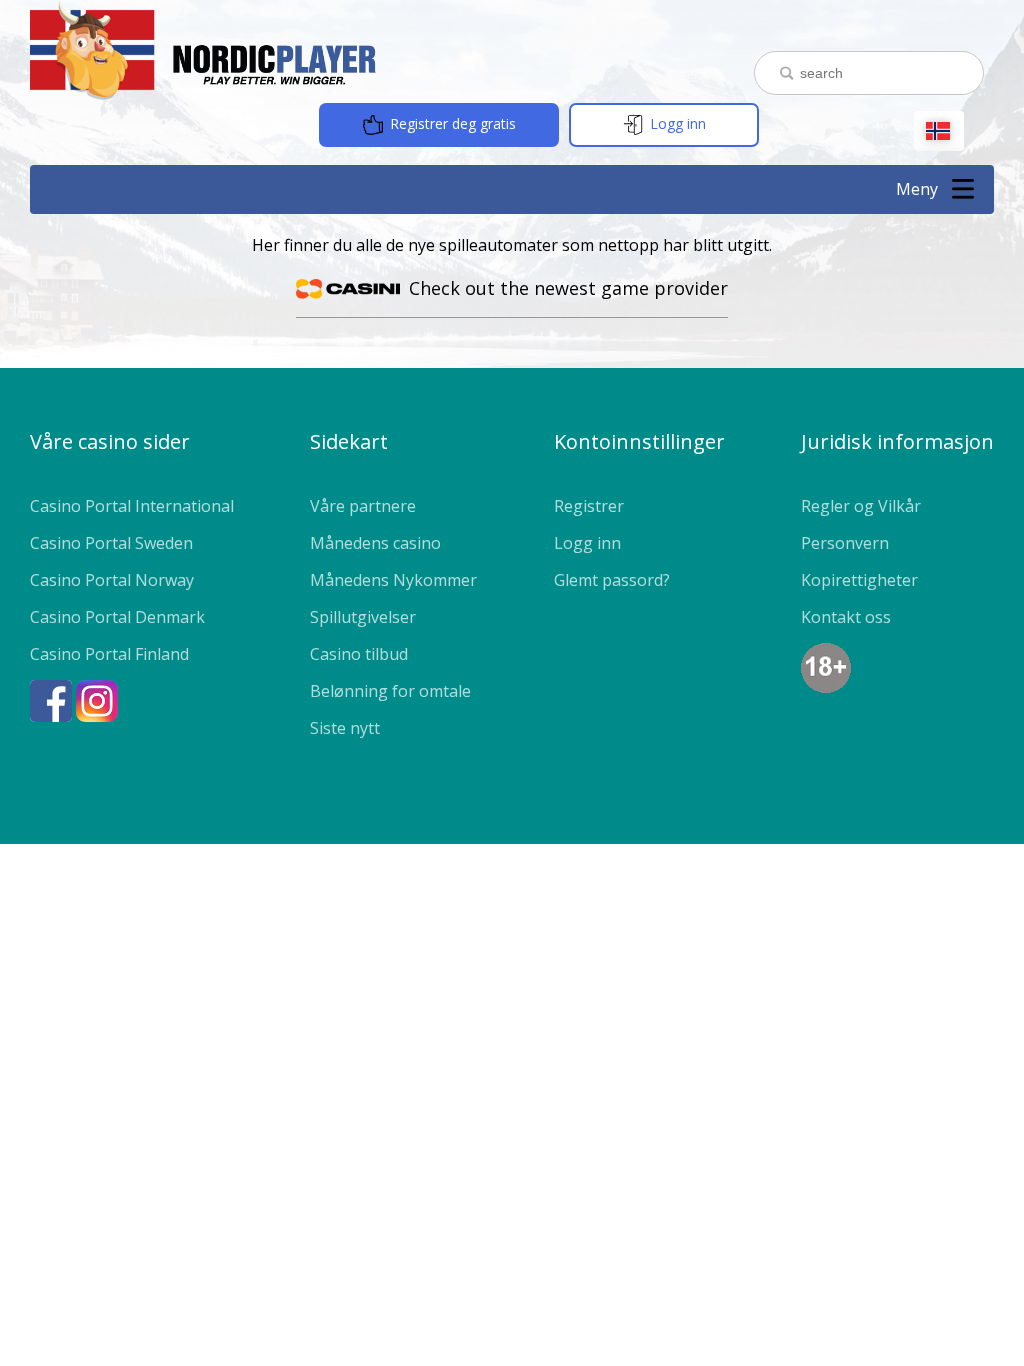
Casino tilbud (359, 654)
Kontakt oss (846, 617)
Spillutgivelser (363, 617)
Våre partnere (363, 506)
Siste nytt (345, 728)
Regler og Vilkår (861, 506)
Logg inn (676, 123)
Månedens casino (375, 543)
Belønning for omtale (390, 691)
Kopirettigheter (859, 580)
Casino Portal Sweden (111, 543)
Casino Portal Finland (109, 654)
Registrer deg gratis (451, 123)
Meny (917, 189)
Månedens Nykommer (393, 580)
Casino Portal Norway (112, 580)
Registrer (589, 506)
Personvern (845, 543)
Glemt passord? (612, 580)
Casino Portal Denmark (117, 617)
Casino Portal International (132, 506)
